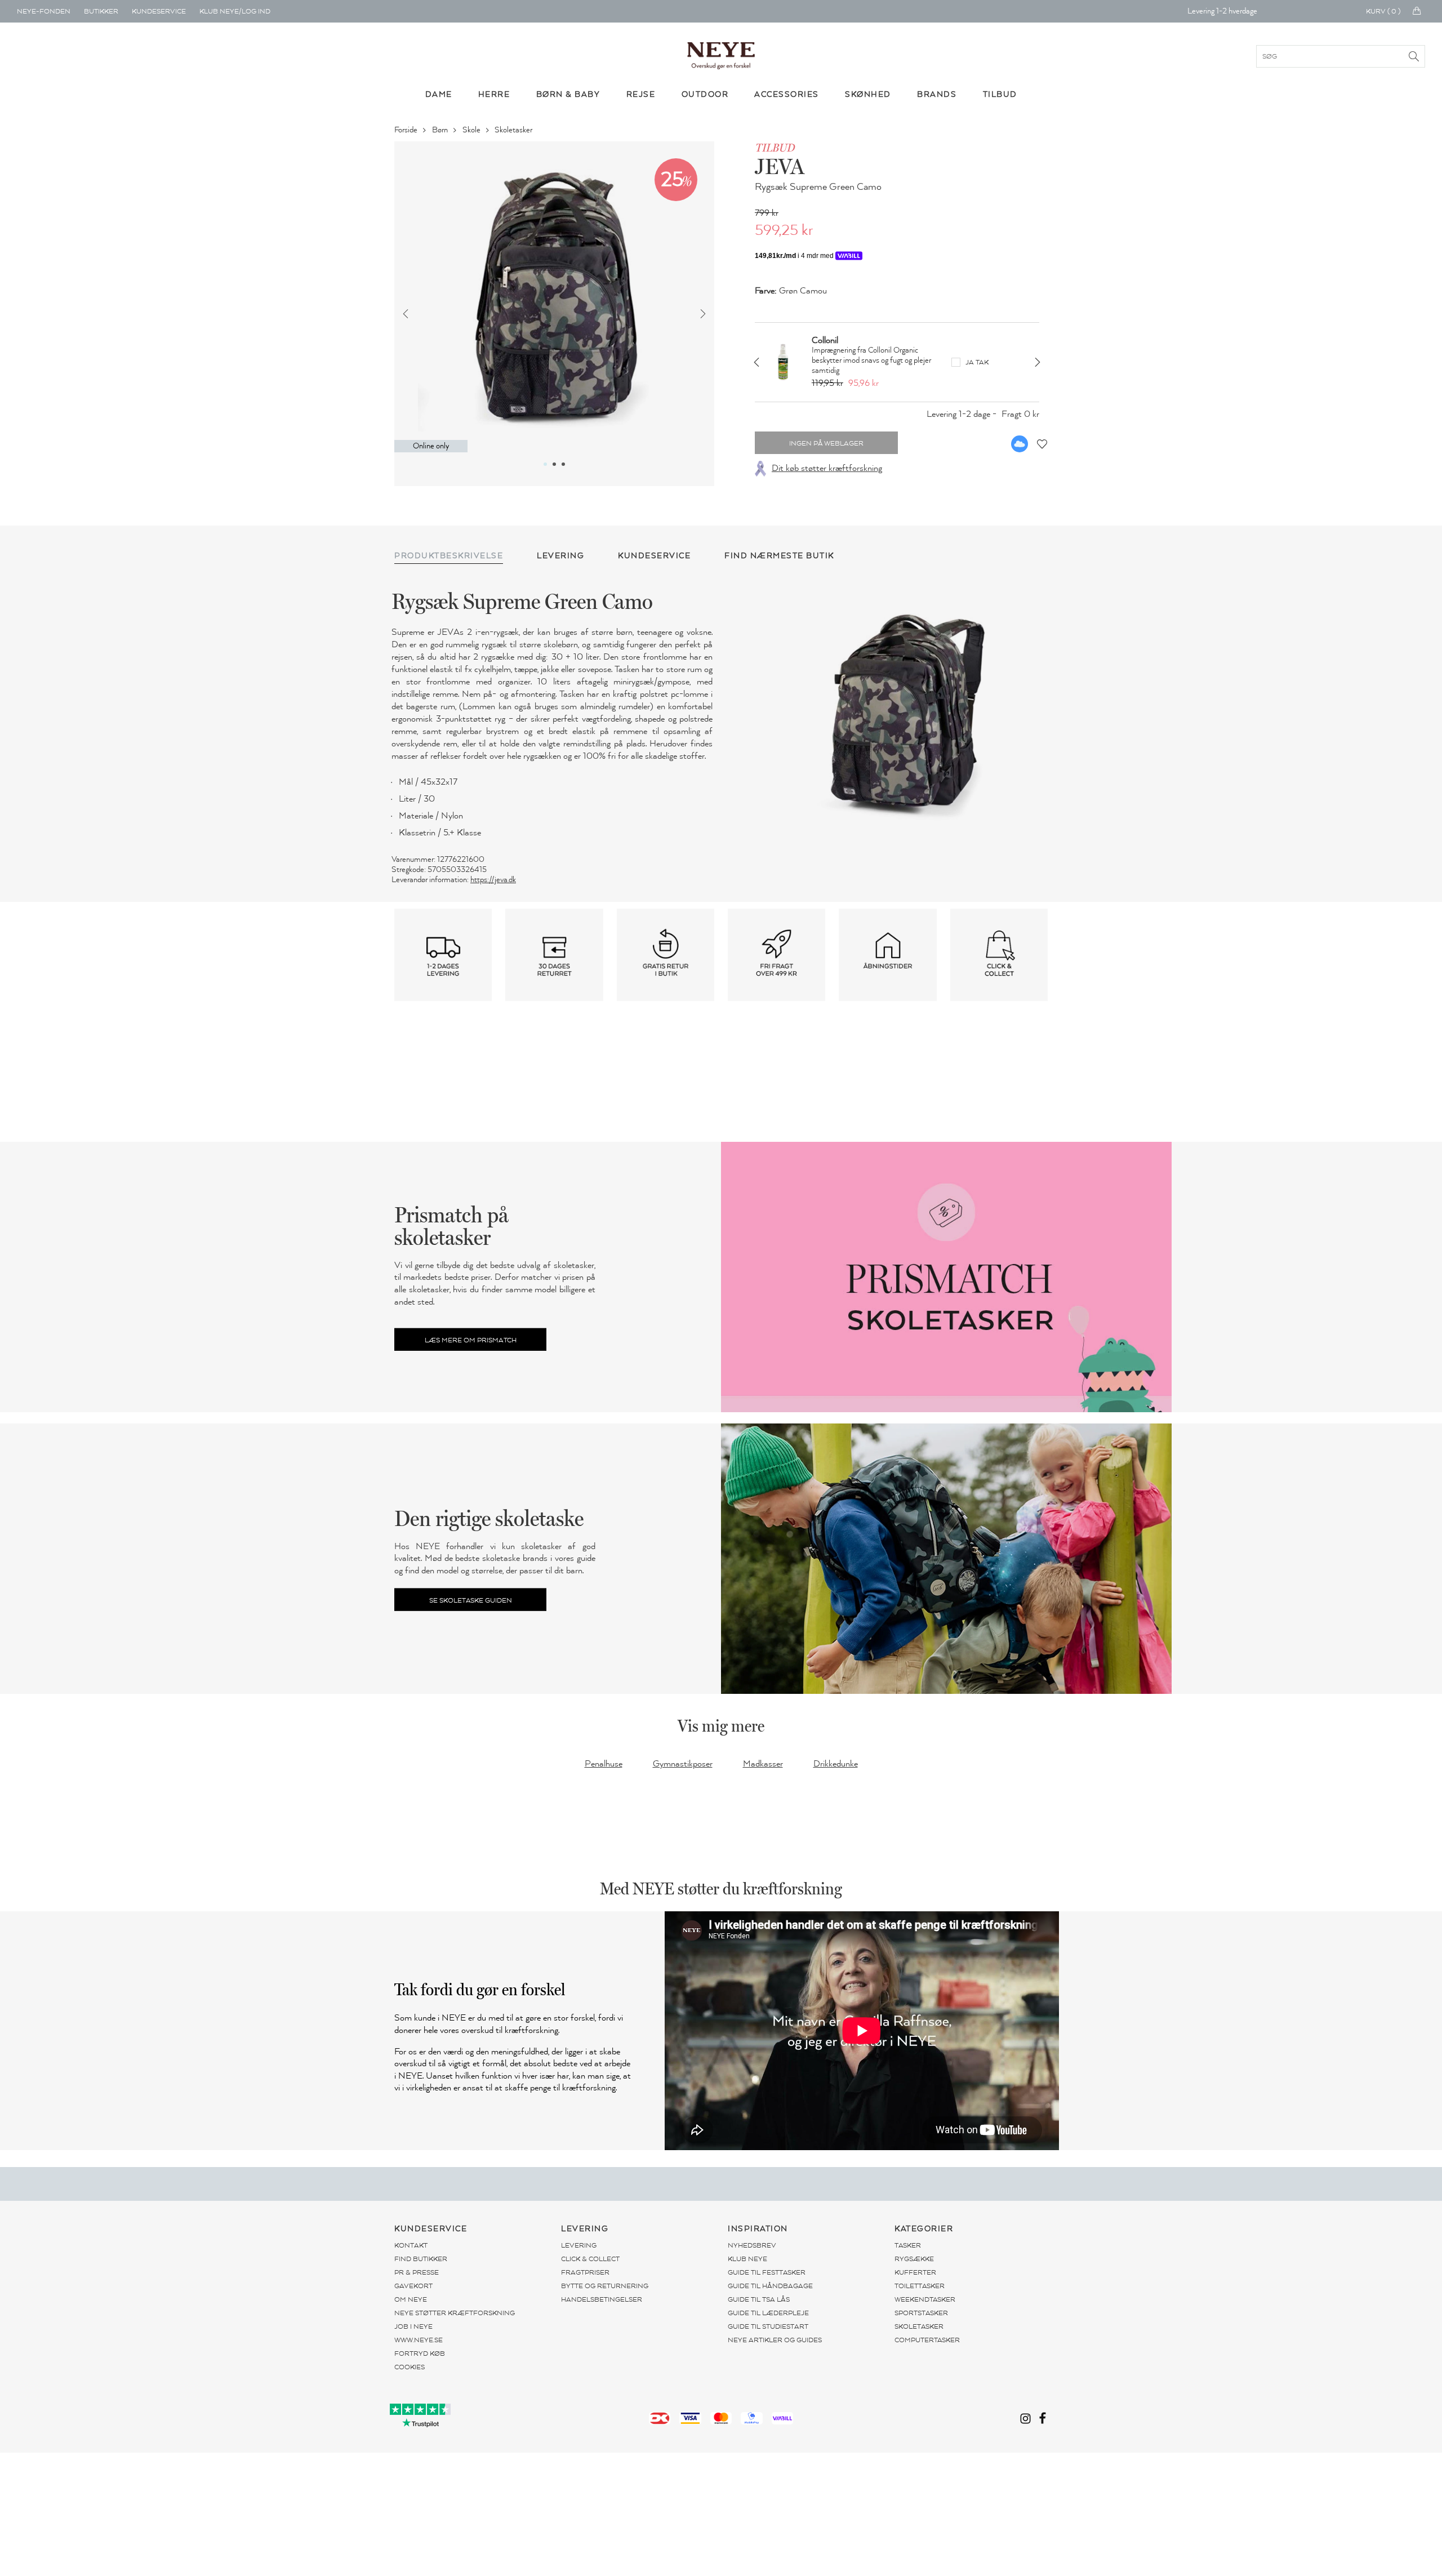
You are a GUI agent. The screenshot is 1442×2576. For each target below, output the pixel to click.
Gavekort (413, 2286)
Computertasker (927, 2340)
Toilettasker (920, 2286)
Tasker (908, 2245)
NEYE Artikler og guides (775, 2340)
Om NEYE (411, 2299)
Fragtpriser (585, 2272)
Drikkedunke (836, 1764)
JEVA (780, 166)
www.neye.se (419, 2340)
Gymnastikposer (683, 1764)
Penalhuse (604, 1764)
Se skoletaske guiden (471, 1600)
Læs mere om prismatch (471, 1340)
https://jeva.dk (493, 880)
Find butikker (421, 2259)
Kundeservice (159, 11)
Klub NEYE (747, 2259)
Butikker (101, 11)
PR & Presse (417, 2272)
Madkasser (763, 1764)
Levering (579, 2245)
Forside (407, 130)
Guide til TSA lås (759, 2299)
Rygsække (914, 2259)
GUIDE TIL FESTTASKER (767, 2272)
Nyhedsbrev (752, 2245)
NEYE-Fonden (44, 11)
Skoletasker (514, 130)
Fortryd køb (420, 2353)
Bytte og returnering (605, 2286)
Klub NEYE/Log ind (235, 11)
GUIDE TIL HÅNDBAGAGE (770, 2286)
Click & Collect (590, 2259)
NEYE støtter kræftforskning (455, 2313)
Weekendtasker (925, 2299)
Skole (472, 130)
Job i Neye (413, 2326)
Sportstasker (921, 2313)
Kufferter (915, 2272)
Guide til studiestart (768, 2326)
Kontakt (411, 2245)
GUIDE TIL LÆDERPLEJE (768, 2313)
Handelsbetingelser (602, 2299)
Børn (441, 130)
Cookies (410, 2367)
